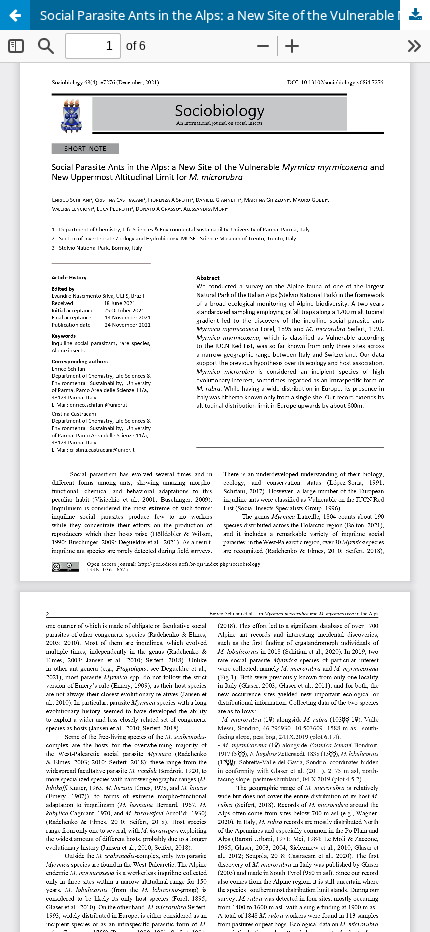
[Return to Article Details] (15, 15)
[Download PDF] (415, 15)
